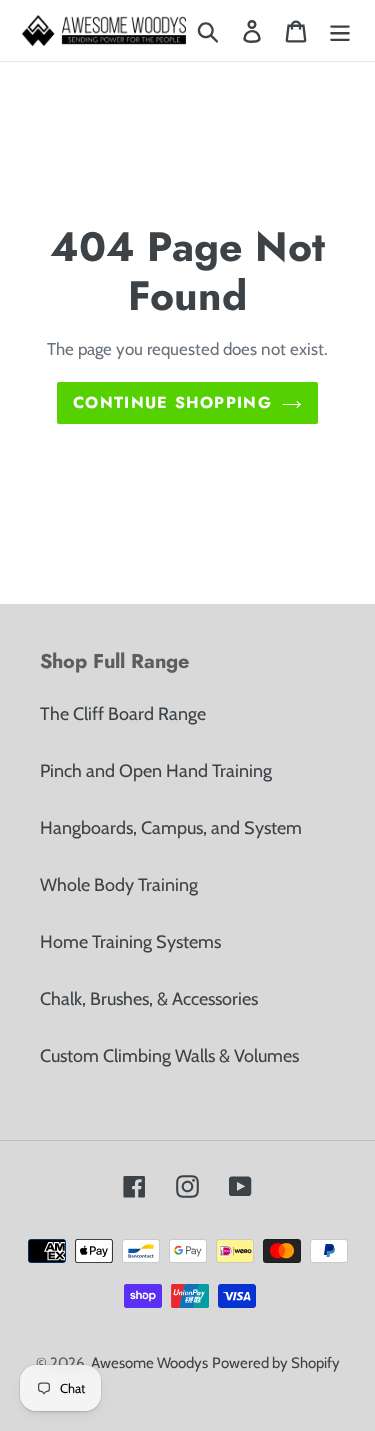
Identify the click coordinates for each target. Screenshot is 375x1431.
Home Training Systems (130, 942)
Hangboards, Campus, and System (171, 828)
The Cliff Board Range (123, 714)
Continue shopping (172, 402)
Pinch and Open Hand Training (156, 771)
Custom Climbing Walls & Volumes (169, 1056)
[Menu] (340, 30)
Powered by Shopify (276, 1363)
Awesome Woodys (149, 1363)
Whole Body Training (119, 885)
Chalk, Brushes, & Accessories (149, 999)
